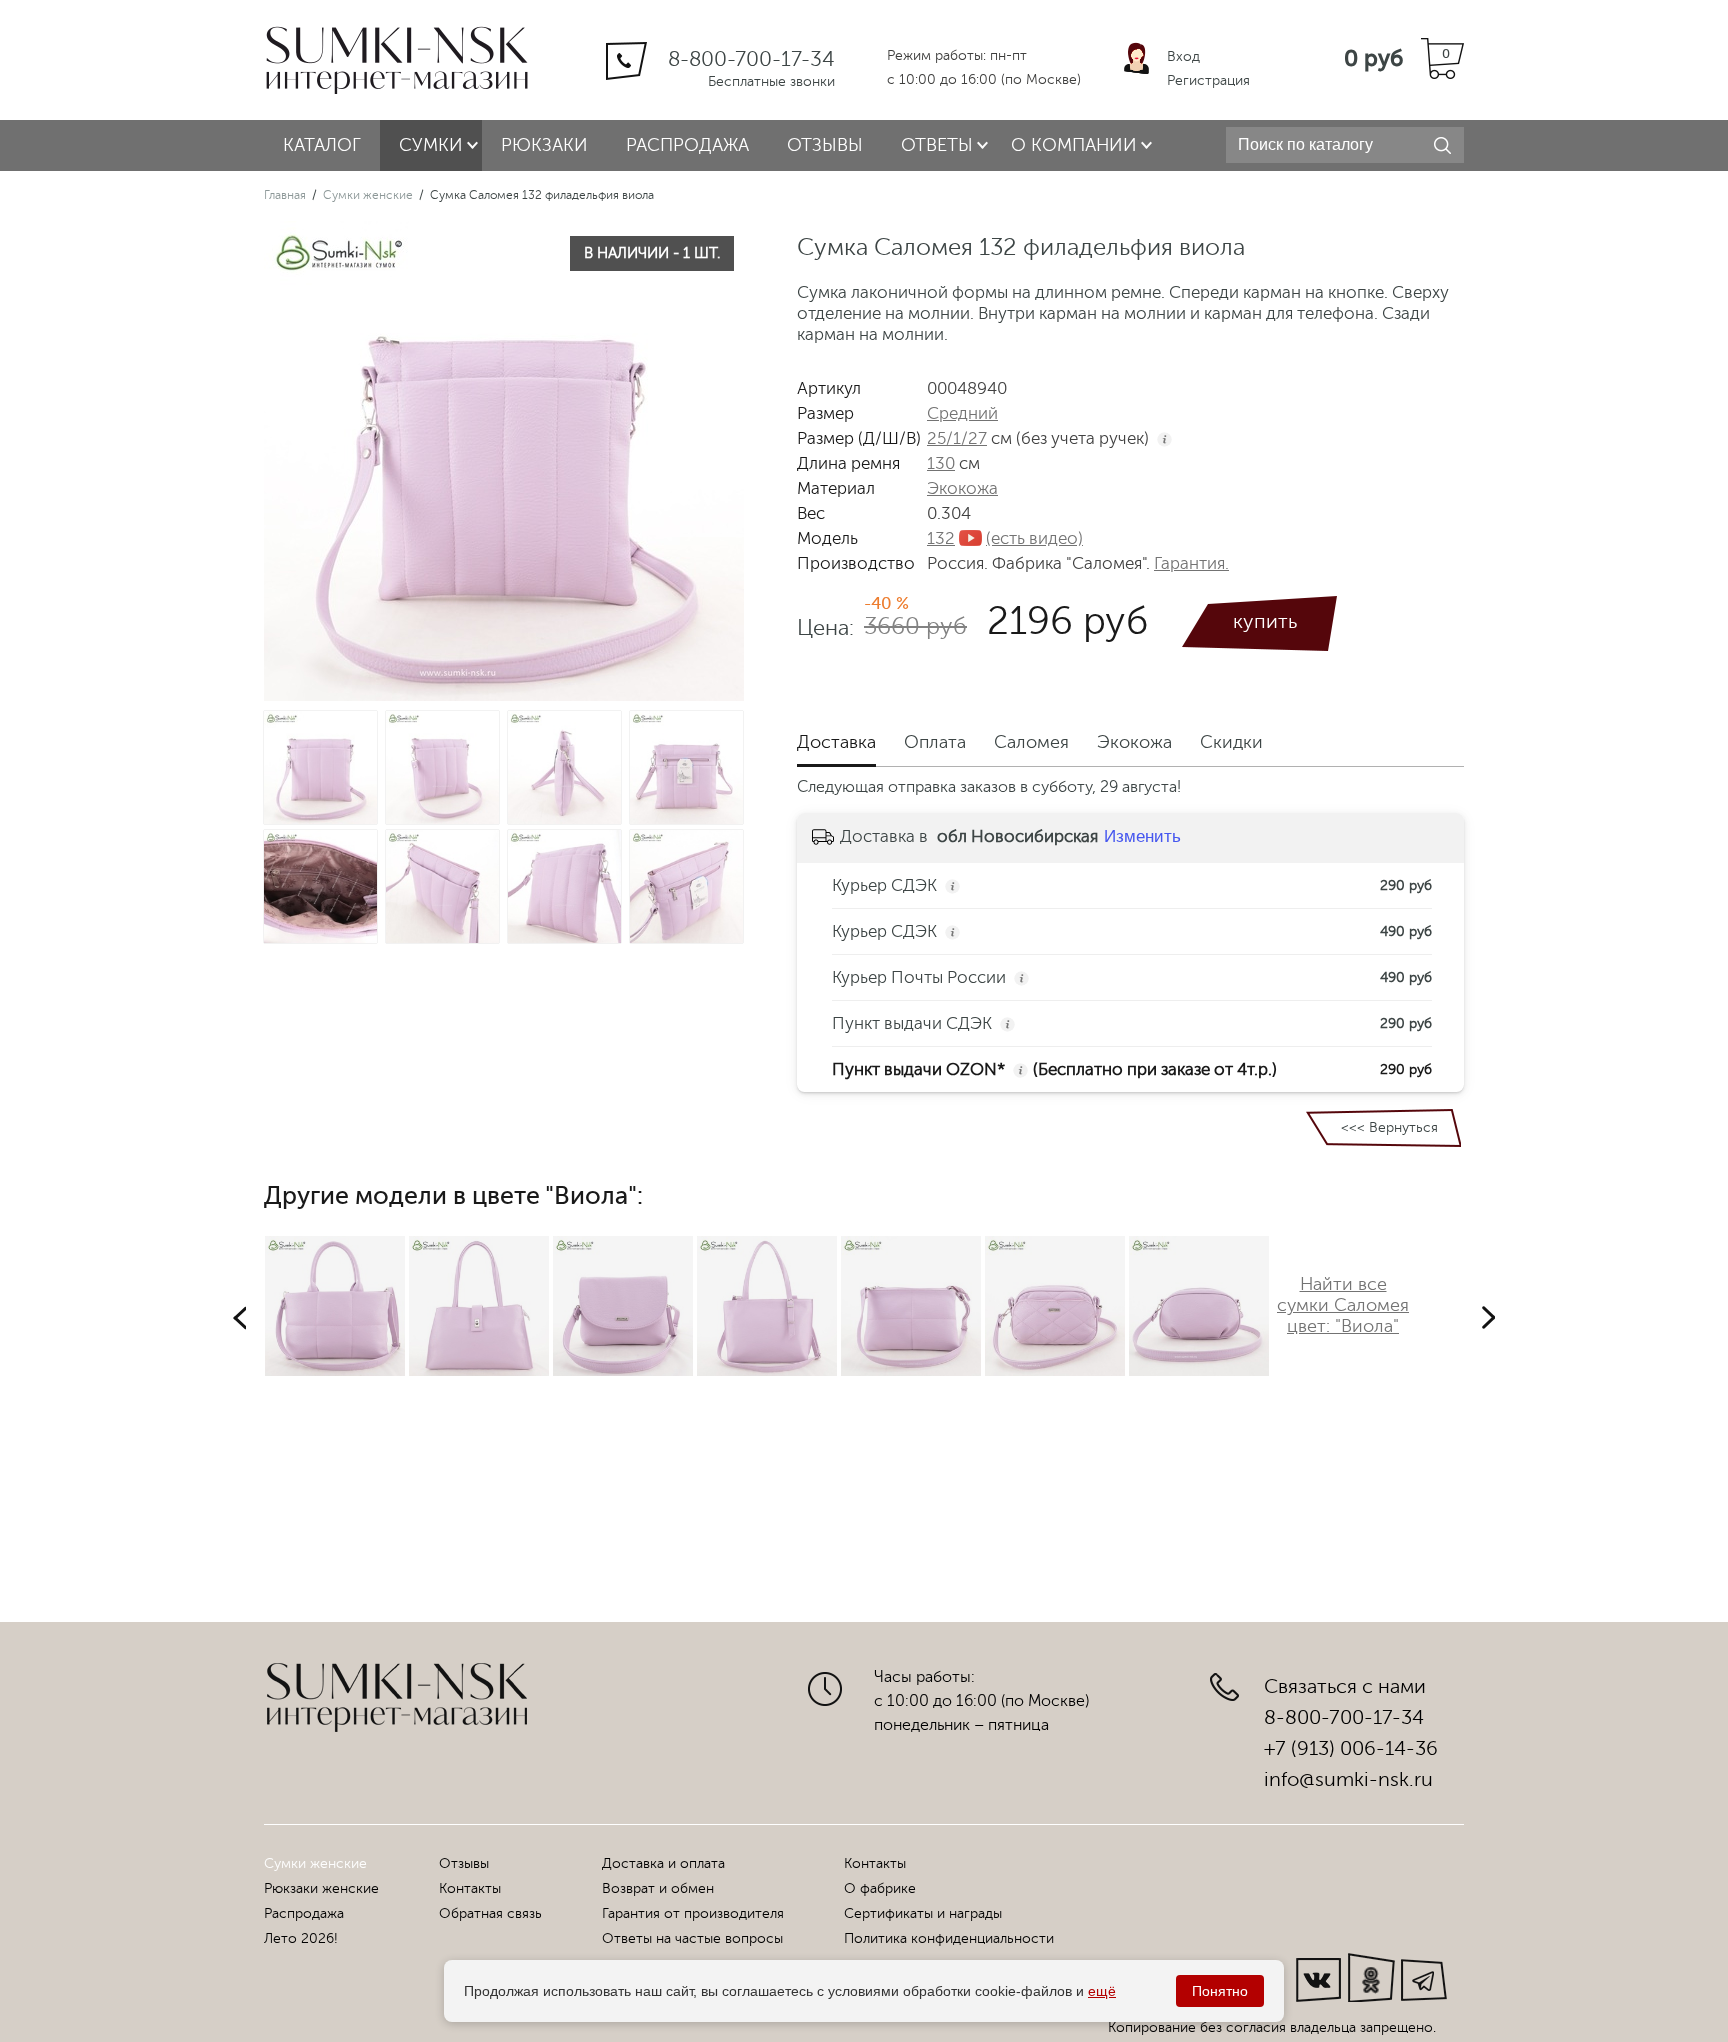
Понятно (1220, 1991)
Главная (285, 195)
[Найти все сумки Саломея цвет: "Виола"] (1343, 1370)
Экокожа (962, 488)
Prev (239, 1318)
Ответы (937, 145)
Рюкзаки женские (321, 1888)
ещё (1102, 1991)
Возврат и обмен (658, 1888)
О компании (1074, 145)
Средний (962, 413)
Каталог (322, 145)
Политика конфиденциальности (949, 1938)
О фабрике (880, 1888)
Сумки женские (368, 195)
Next (1489, 1318)
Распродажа (687, 145)
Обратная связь (490, 1913)
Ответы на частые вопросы (692, 1938)
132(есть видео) (1005, 538)
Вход (1183, 56)
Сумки (431, 145)
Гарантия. (1191, 563)
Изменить (1142, 836)
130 (941, 463)
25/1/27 (957, 438)
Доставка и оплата (663, 1863)
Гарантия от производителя (693, 1913)
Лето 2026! (301, 1938)
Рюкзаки (544, 145)
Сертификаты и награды (923, 1913)
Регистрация (1208, 80)
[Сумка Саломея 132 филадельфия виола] (323, 767)
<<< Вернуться (1389, 1127)
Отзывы (825, 145)
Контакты (470, 1888)
